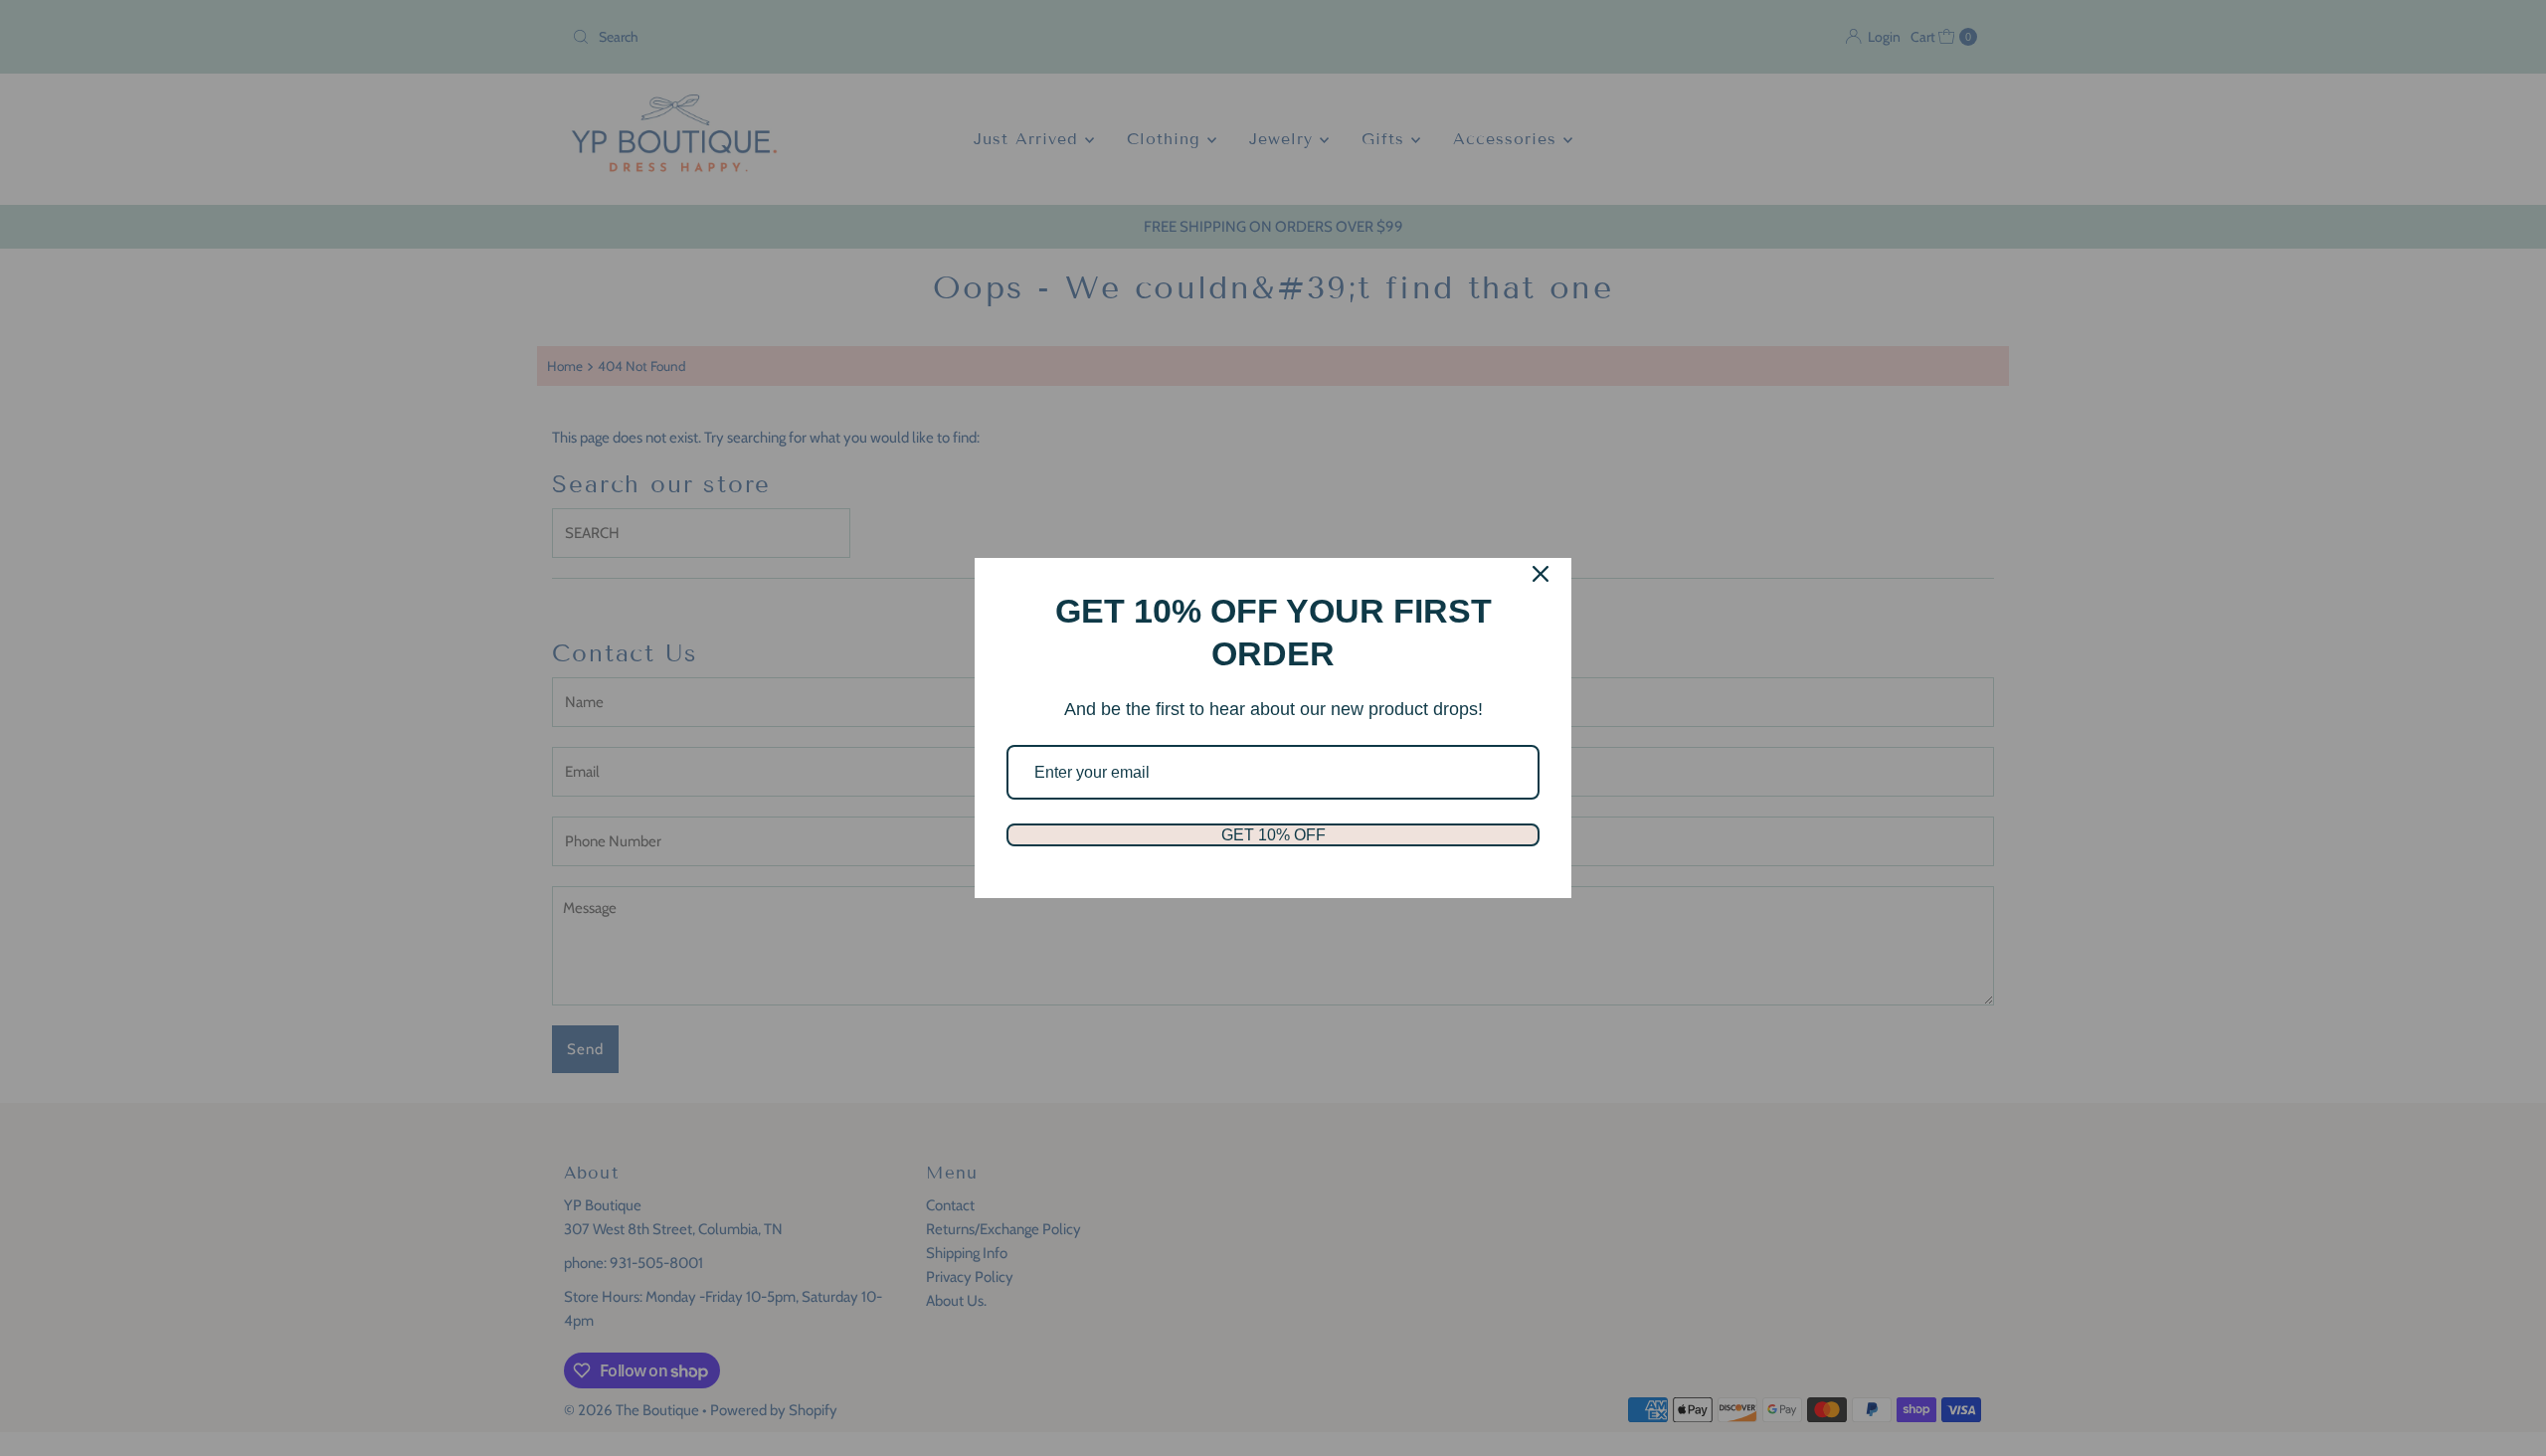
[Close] (1541, 574)
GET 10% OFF (1273, 835)
